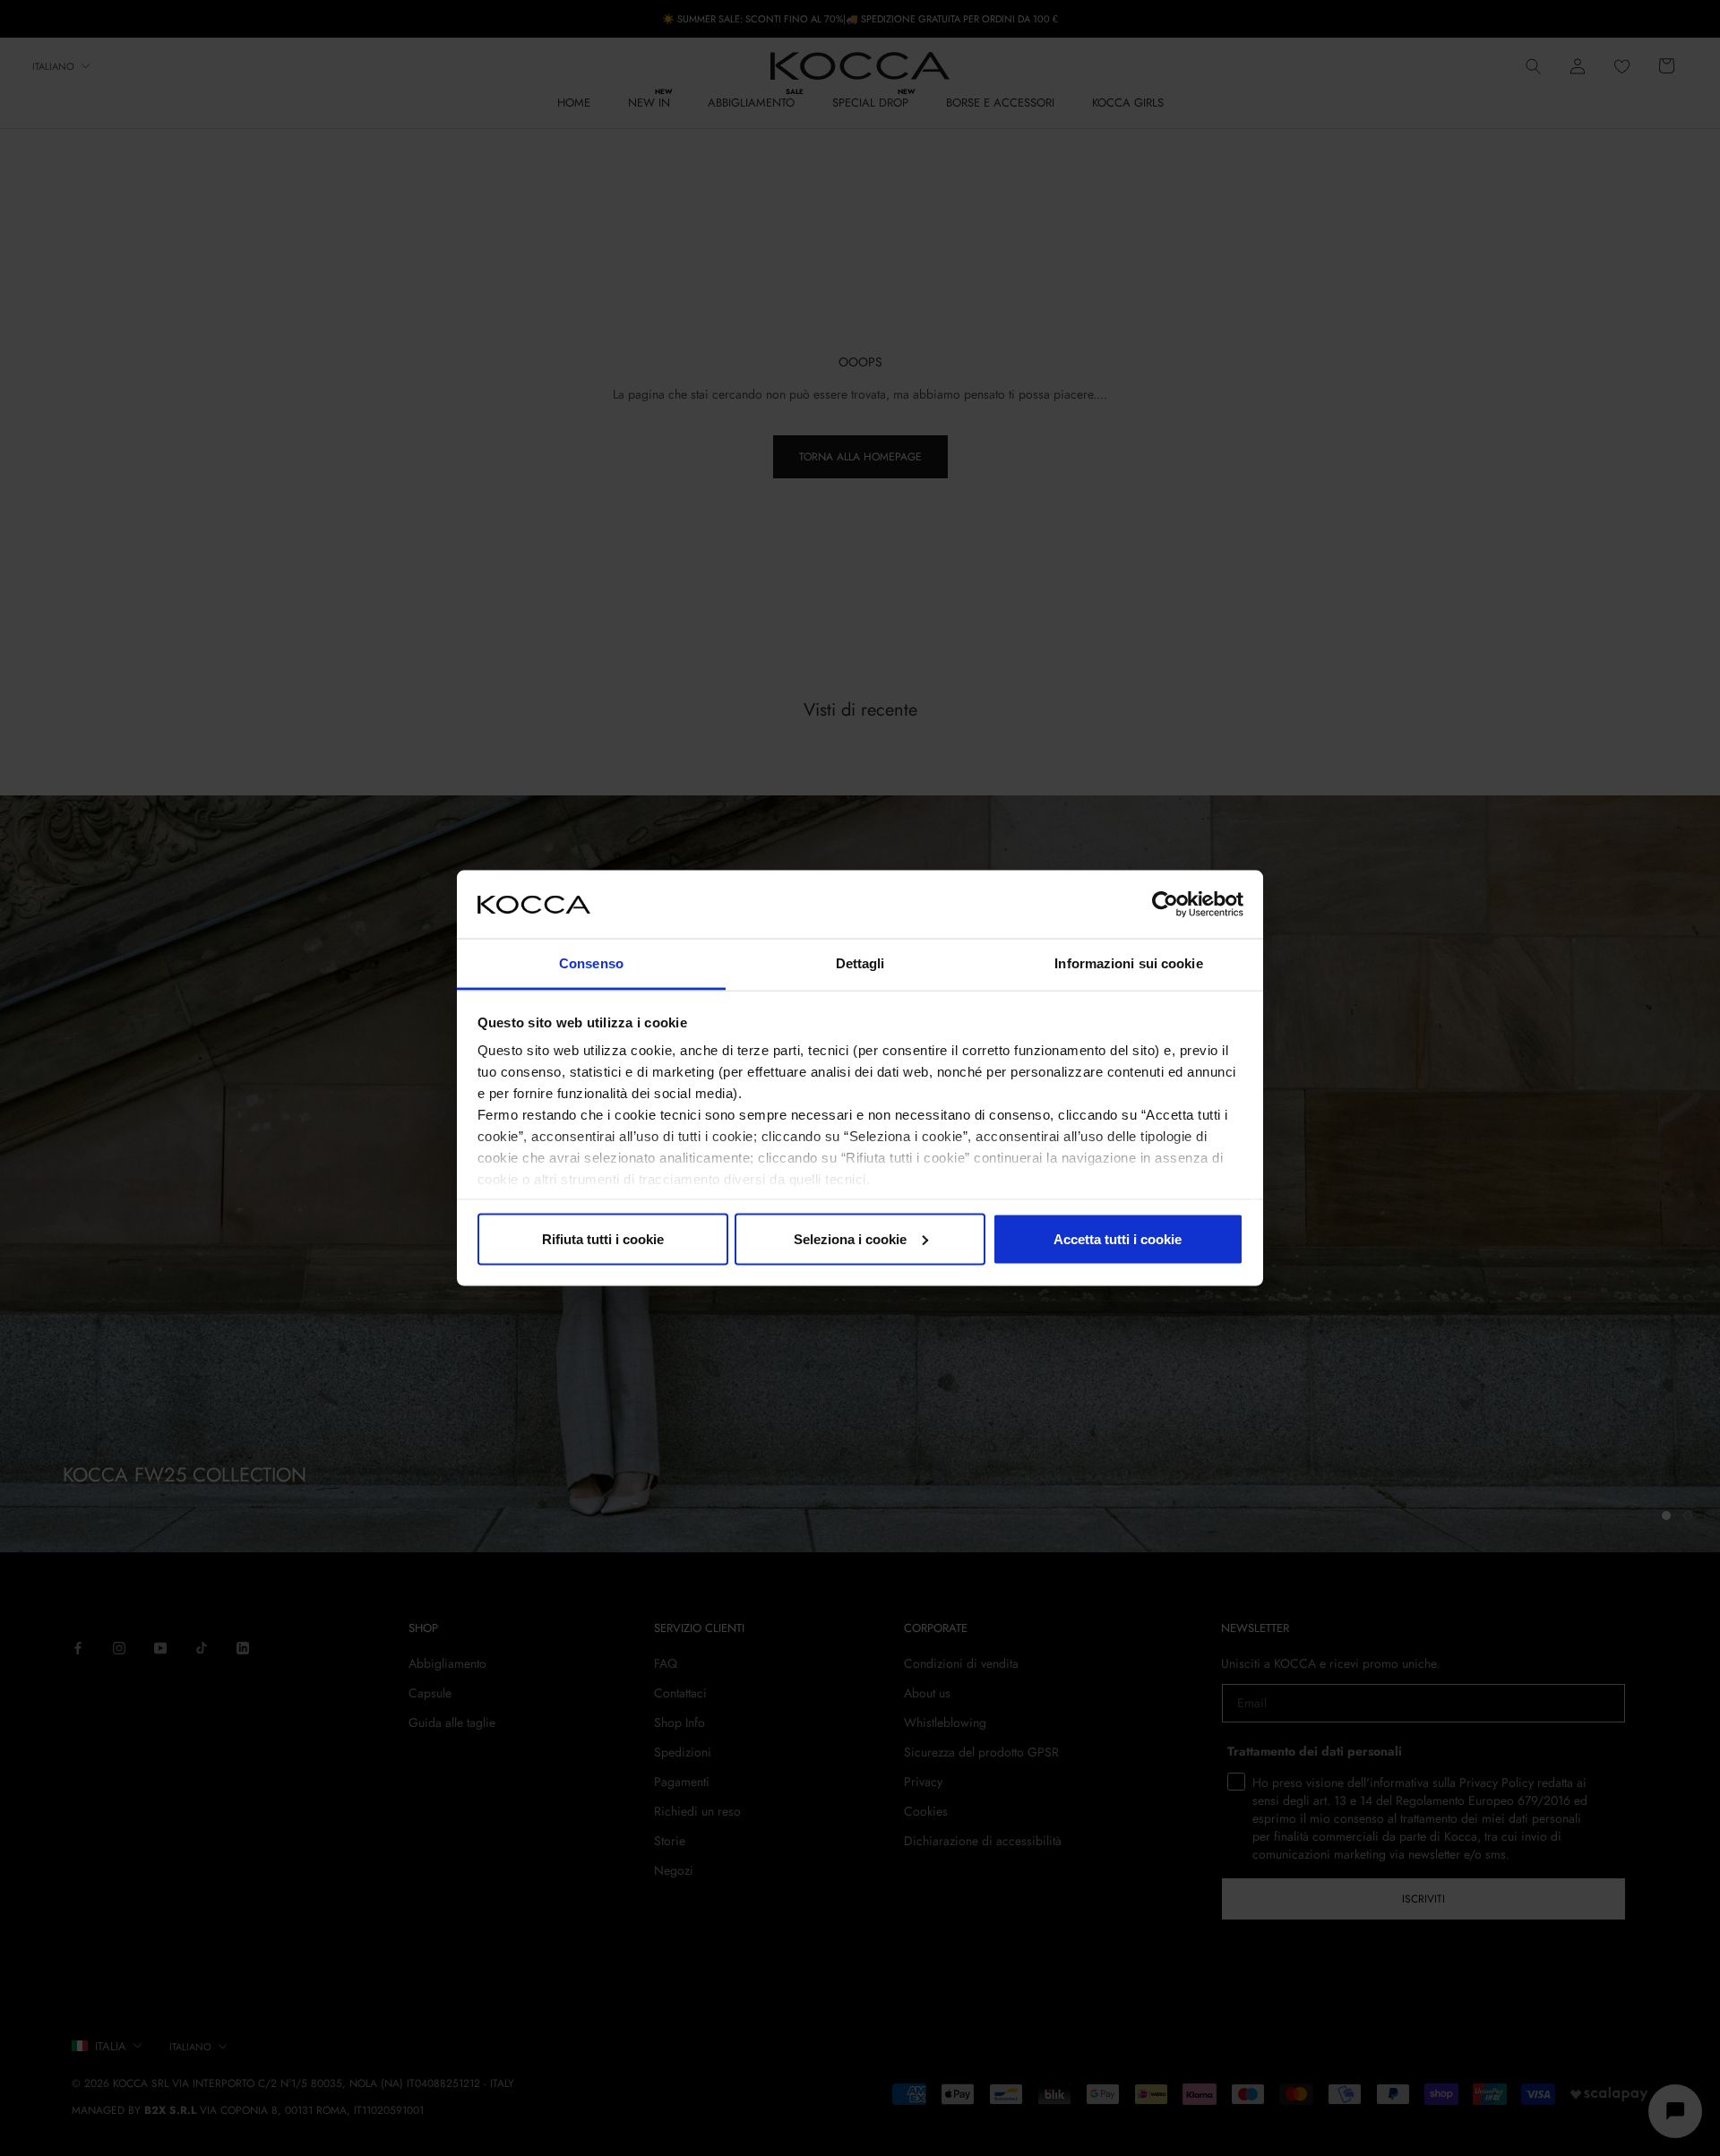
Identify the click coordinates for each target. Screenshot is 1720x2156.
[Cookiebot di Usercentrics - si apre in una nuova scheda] (1165, 904)
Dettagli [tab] (860, 963)
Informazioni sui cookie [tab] (1128, 963)
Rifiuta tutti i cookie (603, 1238)
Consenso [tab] (591, 963)
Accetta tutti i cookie (1118, 1238)
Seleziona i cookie (850, 1238)
